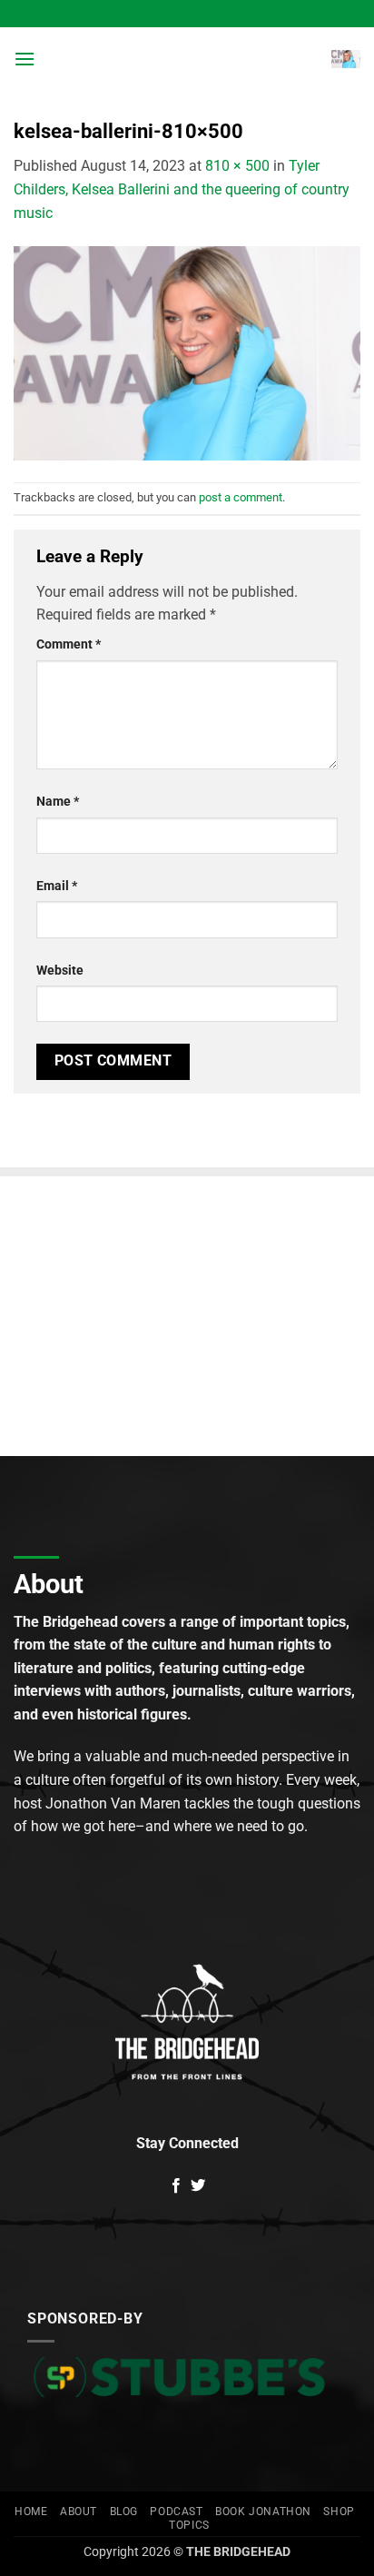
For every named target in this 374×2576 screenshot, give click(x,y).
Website (60, 971)
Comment (69, 644)
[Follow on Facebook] (176, 2186)
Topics (189, 2525)
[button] (25, 59)
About (79, 2512)
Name (58, 802)
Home (31, 2512)
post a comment (241, 497)
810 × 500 (237, 166)
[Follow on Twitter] (198, 2186)
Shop (339, 2512)
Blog (124, 2512)
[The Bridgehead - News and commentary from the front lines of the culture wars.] (187, 59)
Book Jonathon (263, 2512)
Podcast (176, 2512)
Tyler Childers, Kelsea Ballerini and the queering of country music (182, 189)
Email (57, 886)
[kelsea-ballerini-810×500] (187, 352)
